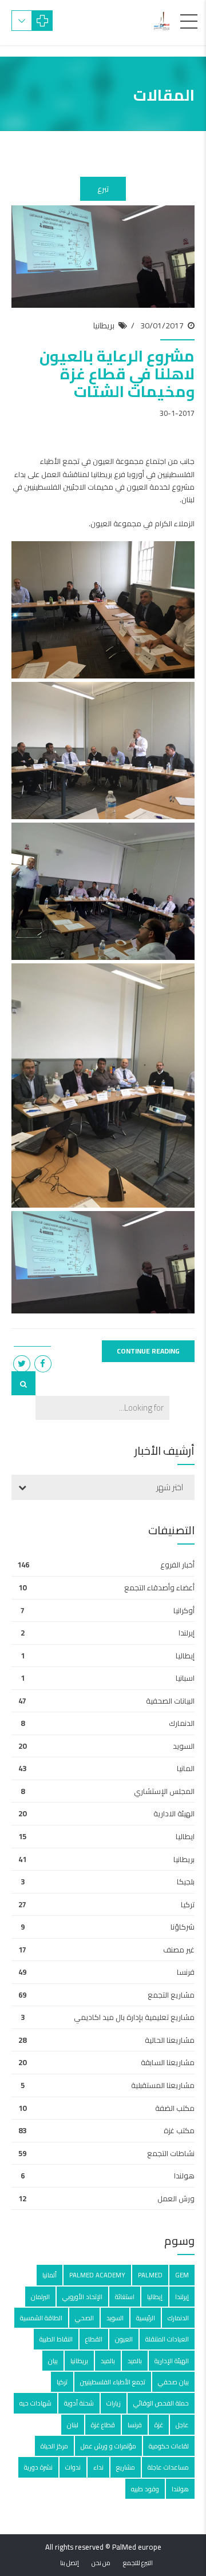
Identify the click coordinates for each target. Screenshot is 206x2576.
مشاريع (126, 2467)
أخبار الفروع (177, 1565)
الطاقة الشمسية (41, 2318)
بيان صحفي (173, 2382)
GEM (182, 2275)
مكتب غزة (179, 2130)
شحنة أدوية (79, 2403)
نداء (98, 2467)
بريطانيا (104, 326)
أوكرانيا (184, 1610)
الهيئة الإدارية (172, 2361)
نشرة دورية (38, 2467)
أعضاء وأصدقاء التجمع (159, 1587)
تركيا (188, 1904)
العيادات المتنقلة (167, 2339)
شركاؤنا (183, 1927)
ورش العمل (176, 2198)
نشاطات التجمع (171, 2153)
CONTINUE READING (148, 1351)
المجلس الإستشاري (164, 1791)
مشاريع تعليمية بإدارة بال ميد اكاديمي (134, 2017)
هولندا (184, 2176)
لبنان (73, 2425)
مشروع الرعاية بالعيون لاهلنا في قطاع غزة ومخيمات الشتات (117, 374)
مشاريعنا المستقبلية (163, 2085)
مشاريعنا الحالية (170, 2040)
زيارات (114, 2403)
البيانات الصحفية (170, 1701)
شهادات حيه (35, 2403)
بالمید (108, 2361)
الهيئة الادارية (174, 1813)
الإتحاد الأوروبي (82, 2297)
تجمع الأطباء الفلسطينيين (113, 2382)
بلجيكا (186, 1882)
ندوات (73, 2467)
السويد (184, 1746)
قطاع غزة (103, 2425)
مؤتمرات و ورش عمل (108, 2446)
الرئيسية (146, 2318)
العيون (124, 2339)
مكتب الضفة (175, 2108)
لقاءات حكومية (169, 2446)
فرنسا (186, 1972)
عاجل (182, 2425)
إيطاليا (185, 1656)
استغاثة (125, 2297)
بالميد (135, 2361)
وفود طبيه (145, 2489)
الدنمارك (182, 1723)
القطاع (94, 2339)
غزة (159, 2425)
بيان (53, 2361)
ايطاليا (185, 1836)
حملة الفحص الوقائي (161, 2403)
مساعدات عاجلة (168, 2467)
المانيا (186, 1768)
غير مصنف (179, 1950)
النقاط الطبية (56, 2339)
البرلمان (40, 2297)
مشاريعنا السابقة (168, 2062)
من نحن (101, 2563)
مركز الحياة (54, 2446)
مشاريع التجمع (171, 1995)
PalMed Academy (97, 2275)
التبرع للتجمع (138, 2563)
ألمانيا (49, 2275)
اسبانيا (185, 1678)
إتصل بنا (70, 2563)
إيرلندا (187, 1633)
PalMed (150, 2275)
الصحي (84, 2318)
